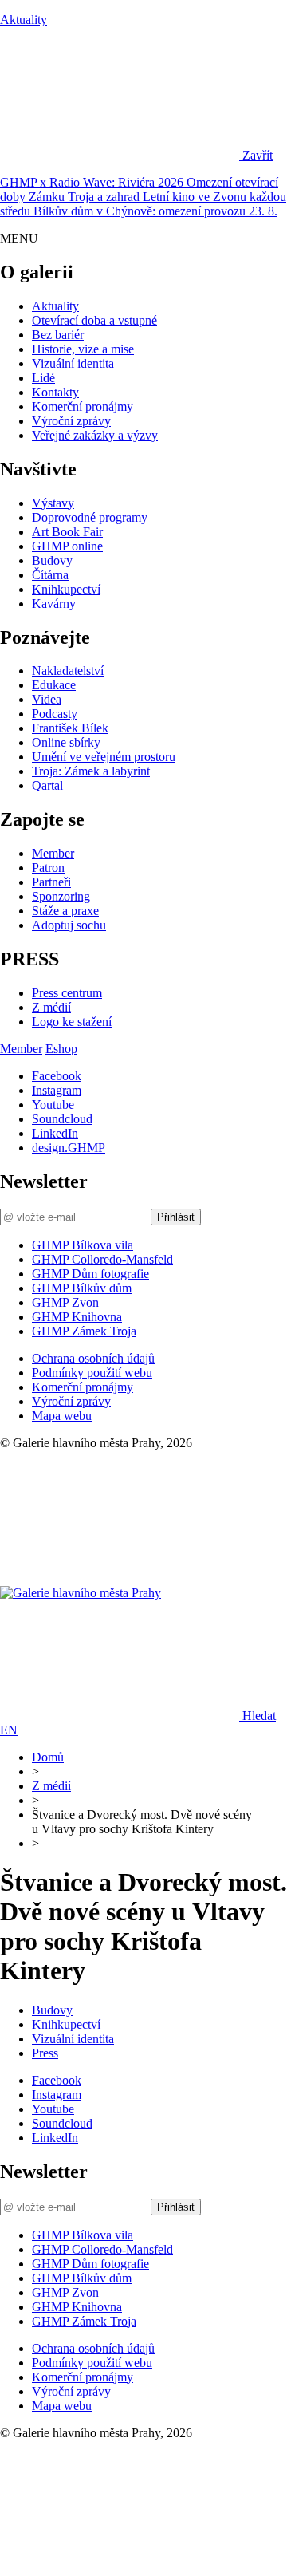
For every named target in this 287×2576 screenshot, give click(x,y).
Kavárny (54, 604)
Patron (48, 868)
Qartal (47, 785)
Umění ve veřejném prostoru (104, 757)
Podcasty (55, 714)
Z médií (51, 1007)
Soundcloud (62, 1119)
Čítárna (50, 575)
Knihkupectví (66, 589)
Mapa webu (62, 1416)
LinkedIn (55, 1133)
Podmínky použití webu (92, 1373)
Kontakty (55, 392)
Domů (48, 1757)
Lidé (43, 378)
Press (45, 2053)
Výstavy (53, 503)
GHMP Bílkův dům (82, 1288)
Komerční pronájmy (83, 406)
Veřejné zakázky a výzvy (95, 435)
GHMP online (67, 546)
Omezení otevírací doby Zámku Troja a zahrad (139, 189)
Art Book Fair (67, 532)
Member (53, 853)
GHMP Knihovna (77, 1317)
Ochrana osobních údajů (93, 1358)
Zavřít (258, 155)
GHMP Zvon (65, 1302)
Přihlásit (176, 1217)
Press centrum (67, 993)
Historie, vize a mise (83, 349)
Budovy (52, 560)
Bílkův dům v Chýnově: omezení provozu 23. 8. (155, 211)
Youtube (53, 1105)
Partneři (51, 882)
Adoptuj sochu (69, 925)
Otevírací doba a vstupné (94, 320)
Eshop (61, 1049)
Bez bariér (58, 335)
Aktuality (24, 20)
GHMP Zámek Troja (84, 1331)
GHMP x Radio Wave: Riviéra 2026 (93, 182)
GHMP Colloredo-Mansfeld (102, 1259)
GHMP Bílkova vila (83, 1245)
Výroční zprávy (71, 421)
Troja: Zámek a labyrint (91, 771)
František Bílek (70, 728)
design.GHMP (69, 1148)
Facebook (57, 1076)
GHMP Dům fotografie (90, 1274)
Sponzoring (61, 896)
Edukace (54, 685)
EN (9, 1730)
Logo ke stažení (72, 1022)
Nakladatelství (68, 671)
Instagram (57, 1090)
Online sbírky (66, 742)
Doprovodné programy (90, 517)
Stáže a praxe (65, 911)
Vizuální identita (73, 363)
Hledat (259, 1716)
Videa (47, 699)
